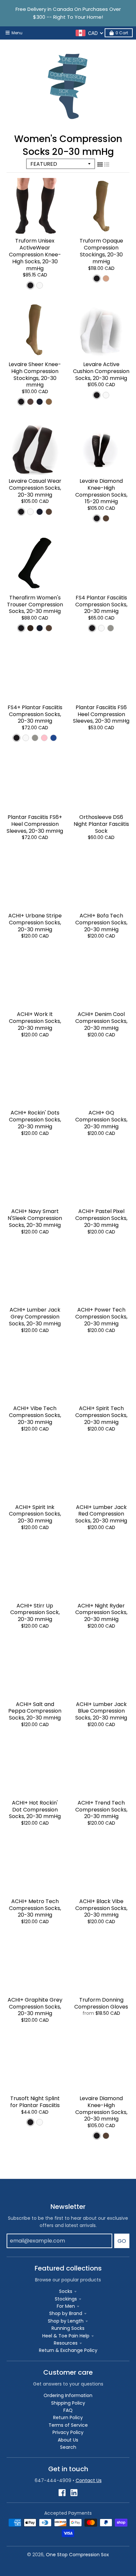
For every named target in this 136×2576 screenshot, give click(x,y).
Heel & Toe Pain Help (66, 2336)
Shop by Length (66, 2321)
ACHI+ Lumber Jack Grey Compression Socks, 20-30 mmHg (35, 1317)
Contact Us (89, 2480)
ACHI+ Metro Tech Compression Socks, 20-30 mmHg (35, 1908)
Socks (66, 2291)
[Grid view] (100, 164)
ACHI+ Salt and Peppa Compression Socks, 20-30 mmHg (35, 1711)
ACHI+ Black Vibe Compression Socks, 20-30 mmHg (101, 1908)
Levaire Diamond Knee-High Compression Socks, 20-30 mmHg (101, 2109)
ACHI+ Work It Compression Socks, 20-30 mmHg (35, 1021)
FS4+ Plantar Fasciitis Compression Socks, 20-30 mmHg (35, 714)
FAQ (68, 2410)
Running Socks (68, 2328)
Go (122, 2241)
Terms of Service (68, 2425)
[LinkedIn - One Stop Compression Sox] (74, 2493)
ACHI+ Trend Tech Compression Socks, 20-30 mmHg (101, 1810)
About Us (68, 2440)
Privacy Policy (68, 2432)
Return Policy (68, 2417)
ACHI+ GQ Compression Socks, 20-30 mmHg (101, 1120)
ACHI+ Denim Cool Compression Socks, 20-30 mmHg (101, 1021)
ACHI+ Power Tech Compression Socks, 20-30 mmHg (101, 1317)
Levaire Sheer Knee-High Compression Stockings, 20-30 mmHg (35, 375)
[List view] (107, 164)
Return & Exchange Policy (68, 2350)
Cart (122, 33)
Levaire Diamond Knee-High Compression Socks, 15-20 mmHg (101, 491)
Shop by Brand (66, 2313)
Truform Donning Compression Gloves (101, 2003)
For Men (66, 2306)
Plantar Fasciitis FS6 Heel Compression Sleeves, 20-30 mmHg (101, 714)
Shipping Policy (68, 2403)
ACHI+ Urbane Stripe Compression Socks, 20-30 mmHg (35, 923)
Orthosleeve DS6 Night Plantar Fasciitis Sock (101, 824)
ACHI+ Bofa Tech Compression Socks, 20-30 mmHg (101, 923)
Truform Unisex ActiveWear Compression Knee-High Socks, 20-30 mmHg (35, 254)
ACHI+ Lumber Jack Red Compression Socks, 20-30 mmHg (101, 1514)
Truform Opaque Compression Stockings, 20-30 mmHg (101, 251)
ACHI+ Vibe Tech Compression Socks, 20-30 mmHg (35, 1415)
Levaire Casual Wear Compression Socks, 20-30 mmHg (35, 488)
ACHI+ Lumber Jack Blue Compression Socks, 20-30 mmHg (101, 1711)
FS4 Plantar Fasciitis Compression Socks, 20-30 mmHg (101, 605)
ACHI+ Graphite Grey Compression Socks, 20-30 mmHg (35, 2007)
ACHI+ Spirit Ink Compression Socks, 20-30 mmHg (35, 1514)
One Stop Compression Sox (77, 2555)
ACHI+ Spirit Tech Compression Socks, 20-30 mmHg (101, 1415)
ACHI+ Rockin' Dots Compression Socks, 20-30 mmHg (35, 1120)
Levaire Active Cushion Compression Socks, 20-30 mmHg (101, 371)
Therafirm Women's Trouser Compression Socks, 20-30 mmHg (35, 605)
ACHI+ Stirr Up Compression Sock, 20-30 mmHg (35, 1613)
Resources (66, 2343)
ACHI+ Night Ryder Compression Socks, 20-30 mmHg (101, 1613)
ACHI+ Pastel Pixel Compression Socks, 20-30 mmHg (101, 1218)
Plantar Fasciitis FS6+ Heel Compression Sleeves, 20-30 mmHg (35, 824)
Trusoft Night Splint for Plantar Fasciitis (35, 2102)
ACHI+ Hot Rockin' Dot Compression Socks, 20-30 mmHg (35, 1810)
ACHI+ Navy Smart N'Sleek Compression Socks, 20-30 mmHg (35, 1218)
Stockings (66, 2299)
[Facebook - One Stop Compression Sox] (62, 2493)
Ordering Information (68, 2395)
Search (68, 2447)
